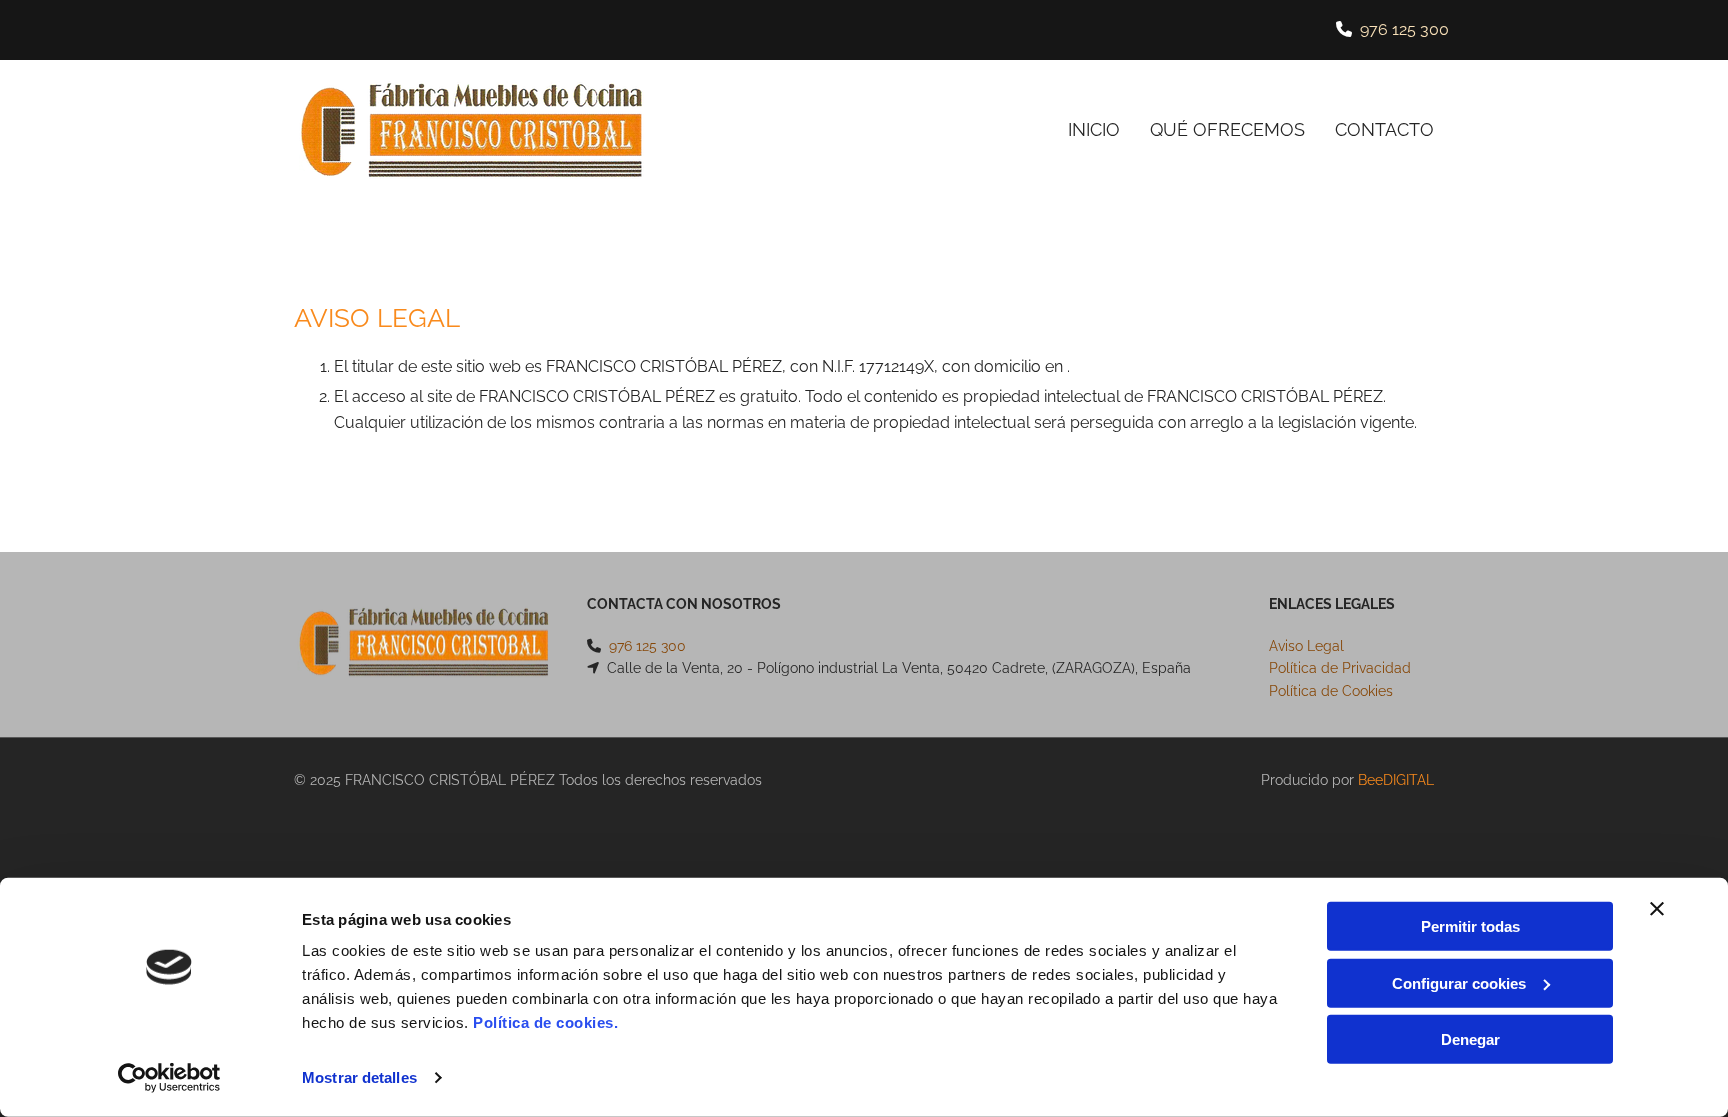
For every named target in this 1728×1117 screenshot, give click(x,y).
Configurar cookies (1459, 982)
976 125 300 (1404, 29)
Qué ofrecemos (1227, 129)
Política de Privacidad (1340, 668)
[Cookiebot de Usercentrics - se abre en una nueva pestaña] (169, 1078)
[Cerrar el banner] (1657, 909)
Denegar (1470, 1039)
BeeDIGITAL (1396, 780)
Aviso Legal (1306, 646)
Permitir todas (1470, 926)
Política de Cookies (1331, 691)
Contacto (1384, 129)
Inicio (1094, 129)
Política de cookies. (545, 1022)
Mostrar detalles (359, 1077)
